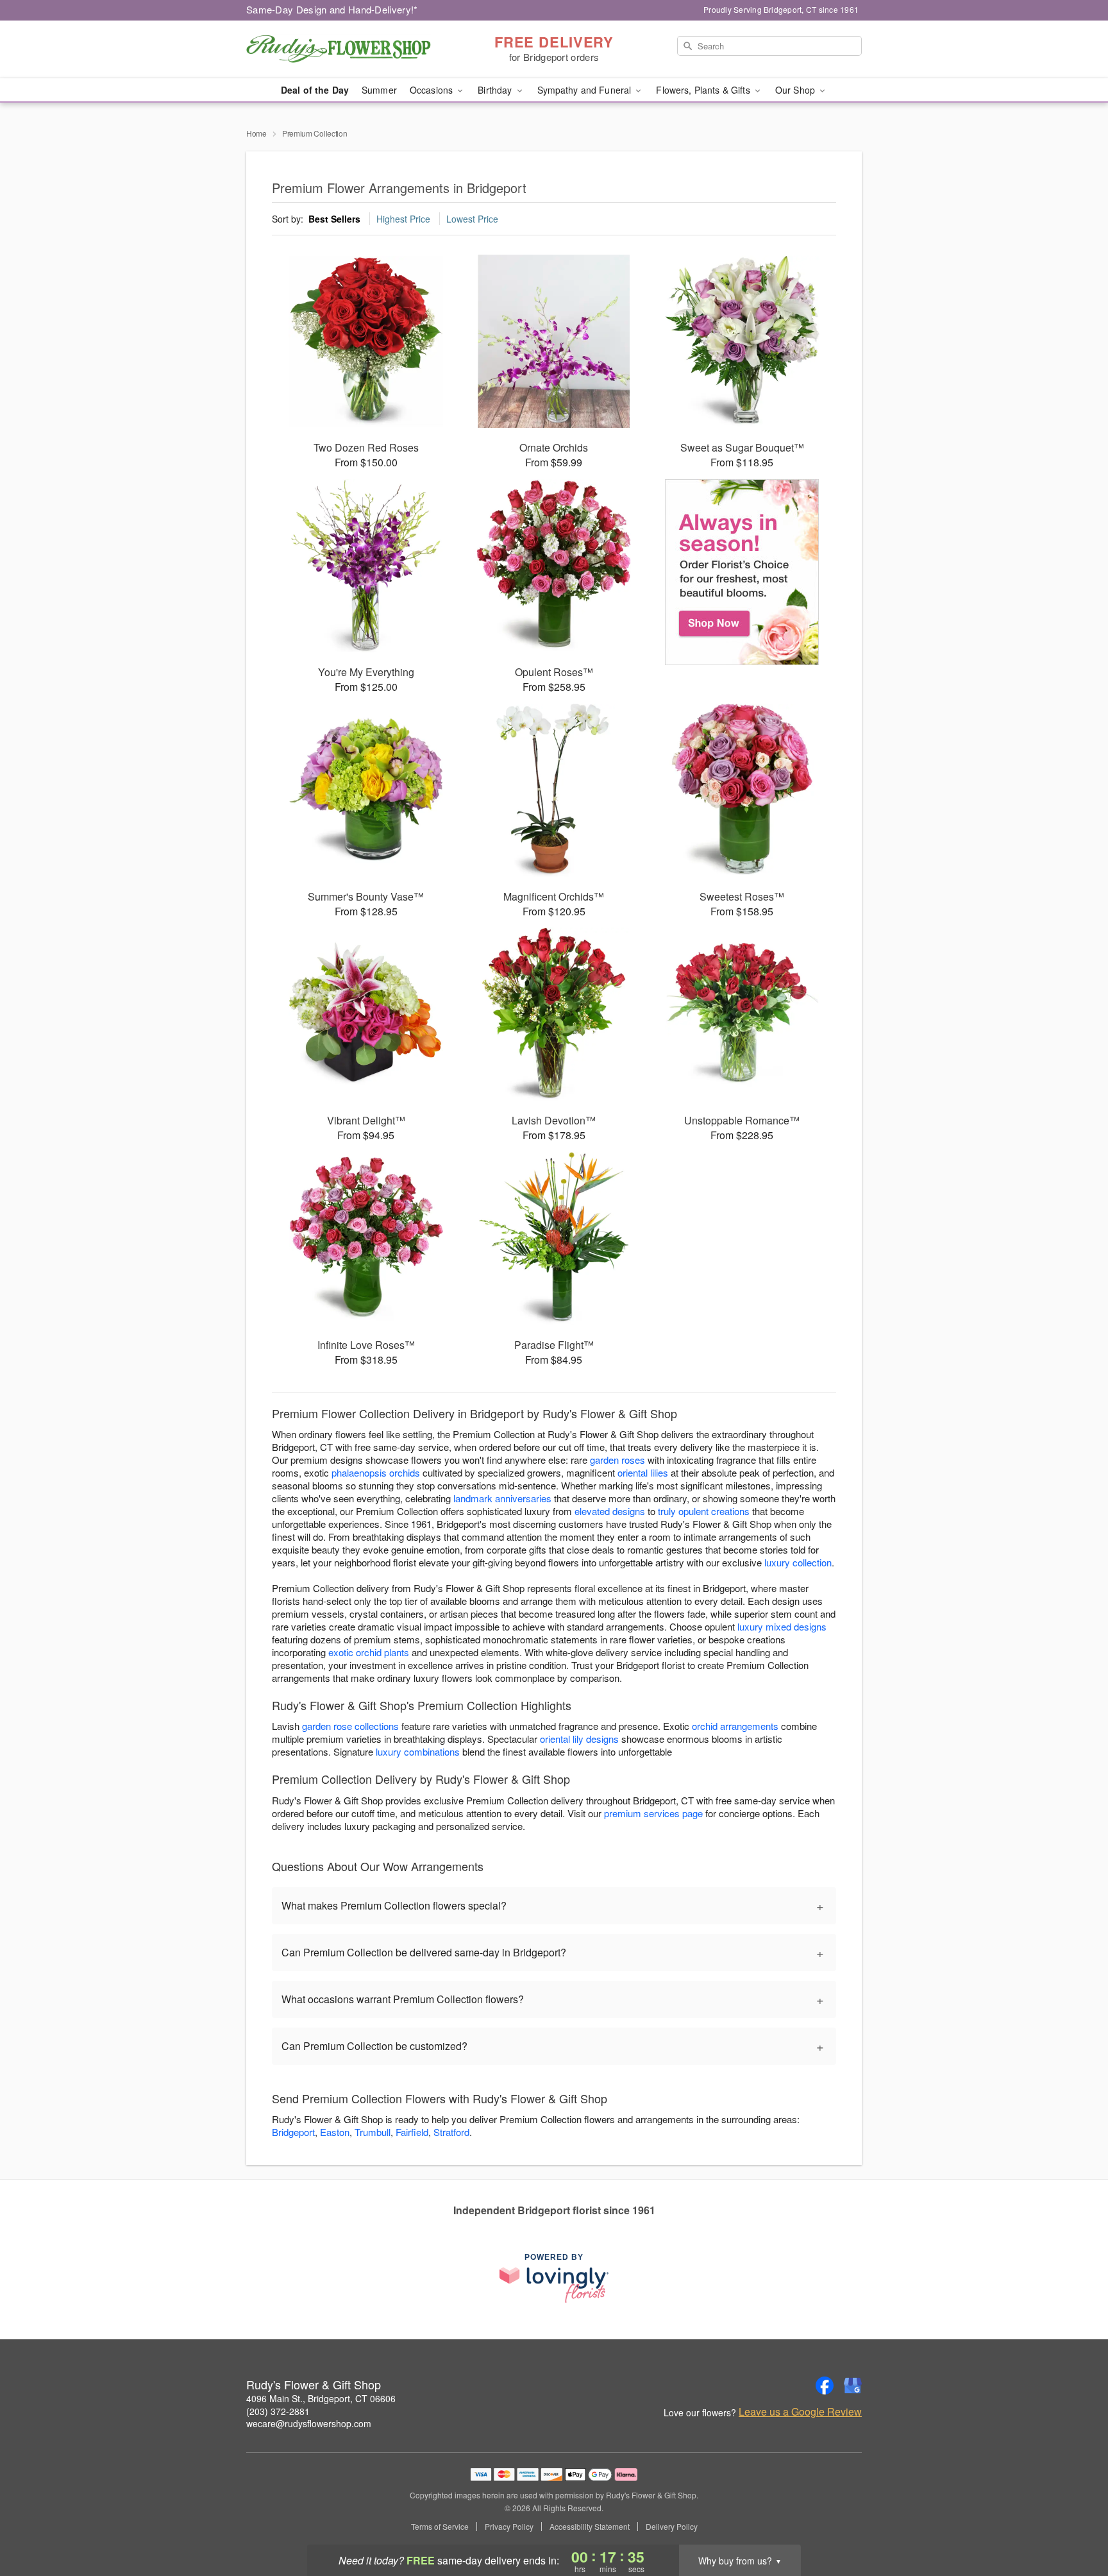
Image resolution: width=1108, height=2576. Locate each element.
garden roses (617, 1460)
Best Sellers (334, 219)
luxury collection (798, 1562)
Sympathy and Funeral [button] (586, 90)
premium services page (653, 1813)
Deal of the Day (315, 90)
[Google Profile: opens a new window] (853, 2385)
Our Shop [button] (796, 90)
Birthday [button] (496, 90)
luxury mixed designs (782, 1626)
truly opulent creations (704, 1511)
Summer (379, 90)
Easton (335, 2132)
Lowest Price (472, 219)
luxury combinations (418, 1751)
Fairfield (412, 2132)
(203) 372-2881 (278, 2411)
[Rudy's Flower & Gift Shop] (339, 49)
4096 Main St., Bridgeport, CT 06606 (321, 2398)
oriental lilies (643, 1472)
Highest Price (403, 219)
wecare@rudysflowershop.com (309, 2423)
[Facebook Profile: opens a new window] (825, 2385)
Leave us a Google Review (800, 2412)
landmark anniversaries (502, 1498)
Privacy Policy (509, 2527)
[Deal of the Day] (742, 572)
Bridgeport (293, 2132)
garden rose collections (350, 1726)
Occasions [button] (432, 90)
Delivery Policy (672, 2527)
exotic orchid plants (369, 1652)
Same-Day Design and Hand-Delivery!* (332, 9)
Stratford (451, 2132)
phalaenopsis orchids (376, 1472)
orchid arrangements (735, 1726)
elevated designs (610, 1511)
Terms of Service (440, 2527)
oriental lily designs (579, 1739)
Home (256, 133)
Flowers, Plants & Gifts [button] (704, 90)
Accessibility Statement (590, 2527)
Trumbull (373, 2132)
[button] (1074, 2521)
